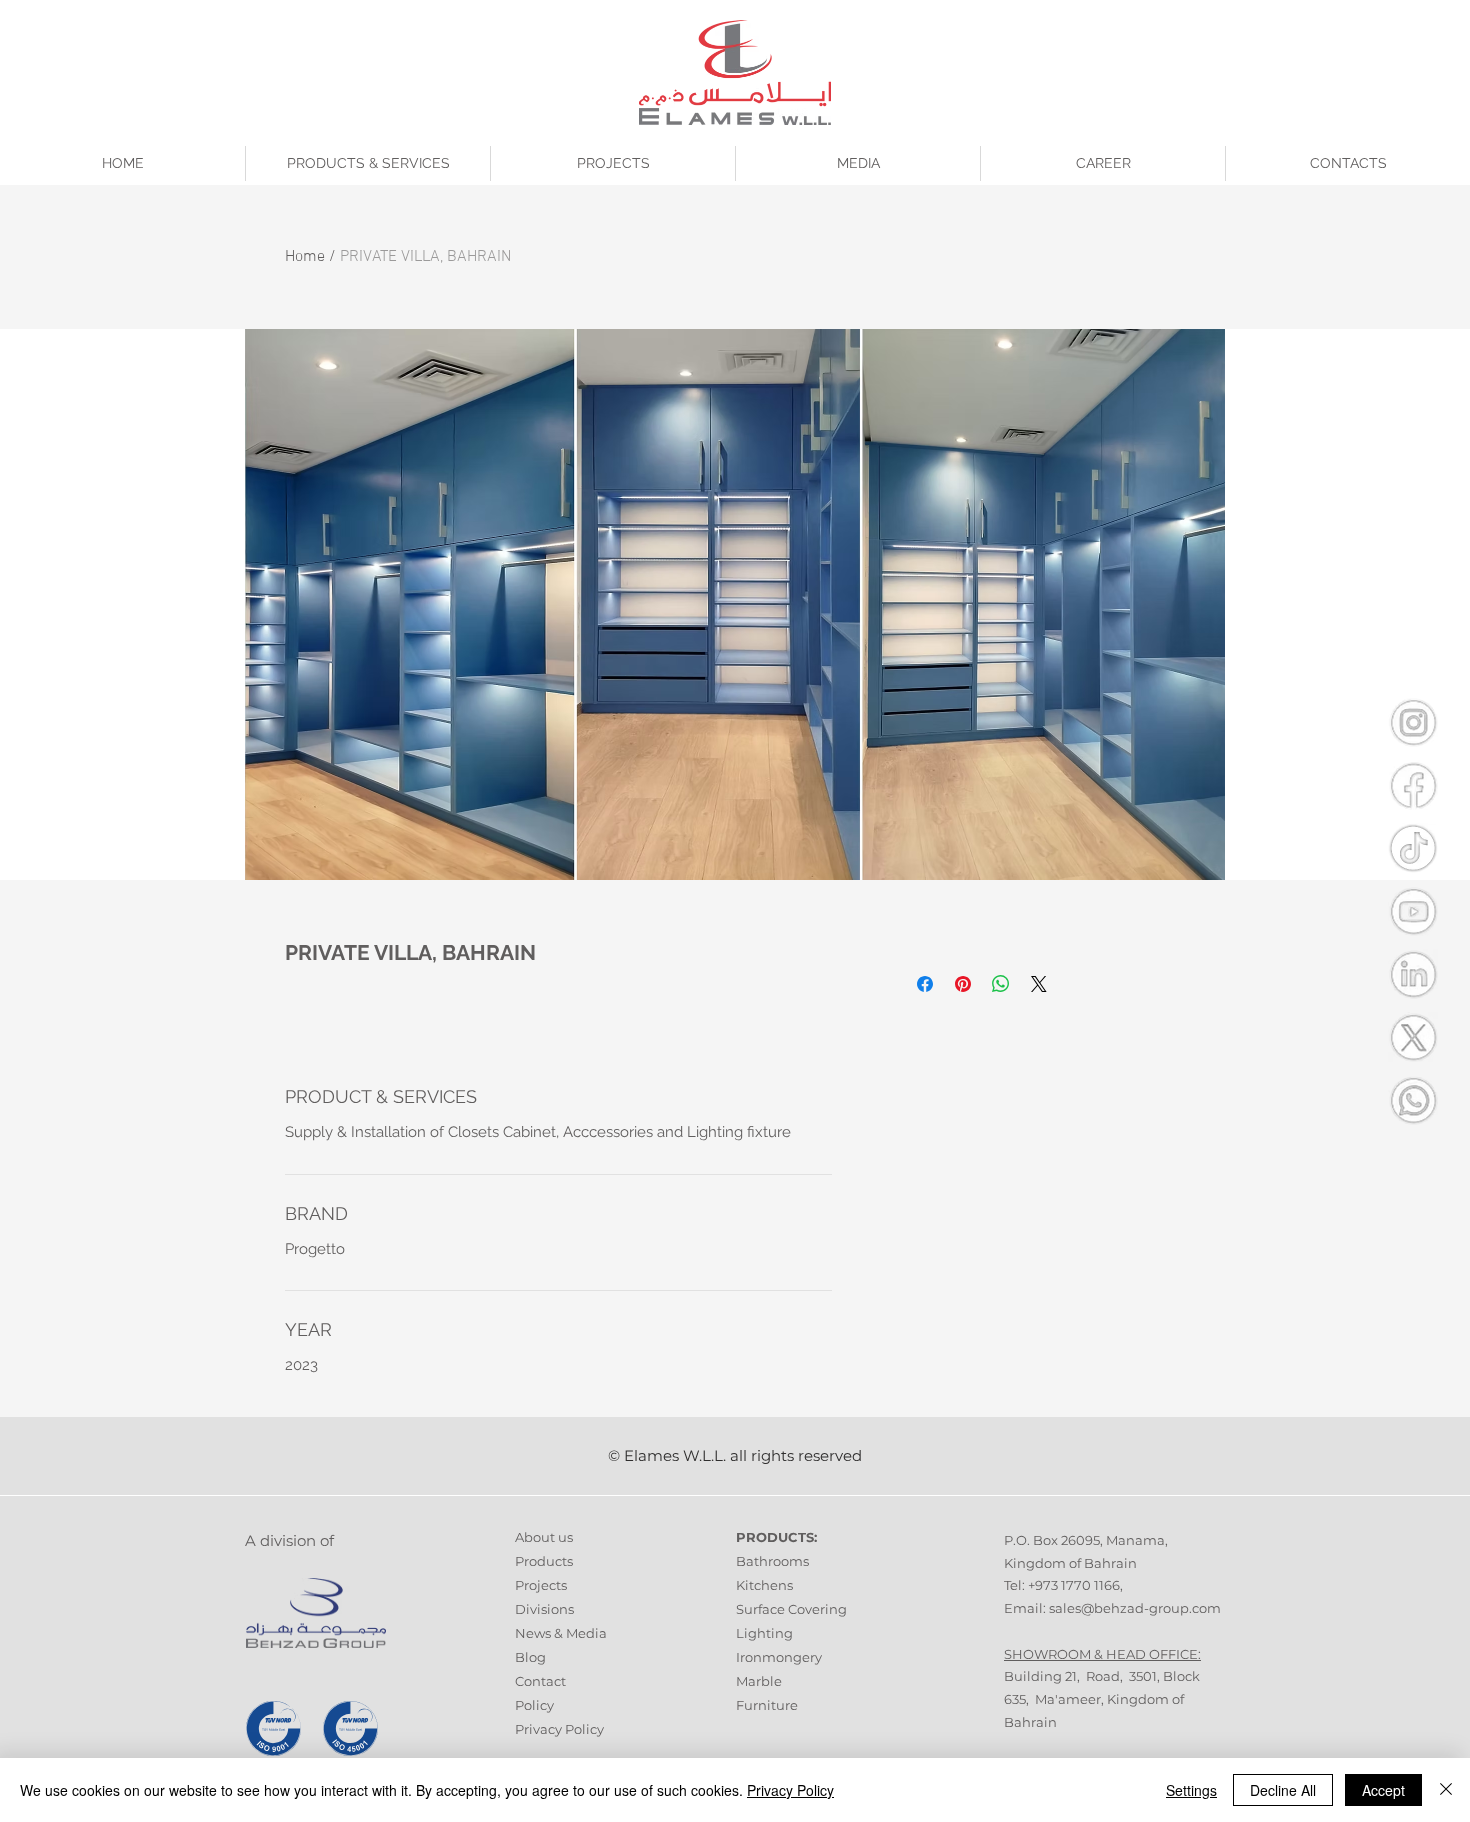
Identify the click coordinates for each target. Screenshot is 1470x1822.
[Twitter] (1413, 1037)
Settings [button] (1191, 1790)
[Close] (1446, 1790)
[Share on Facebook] (925, 984)
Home (305, 257)
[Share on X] (1039, 984)
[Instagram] (1413, 722)
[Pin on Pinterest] (963, 984)
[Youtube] (1413, 911)
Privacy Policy (559, 1729)
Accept (1383, 1790)
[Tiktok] (1413, 848)
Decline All (1283, 1790)
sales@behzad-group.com (1135, 1608)
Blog (530, 1657)
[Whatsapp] (1413, 1100)
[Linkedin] (1413, 974)
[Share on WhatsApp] (1001, 984)
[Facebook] (1413, 785)
